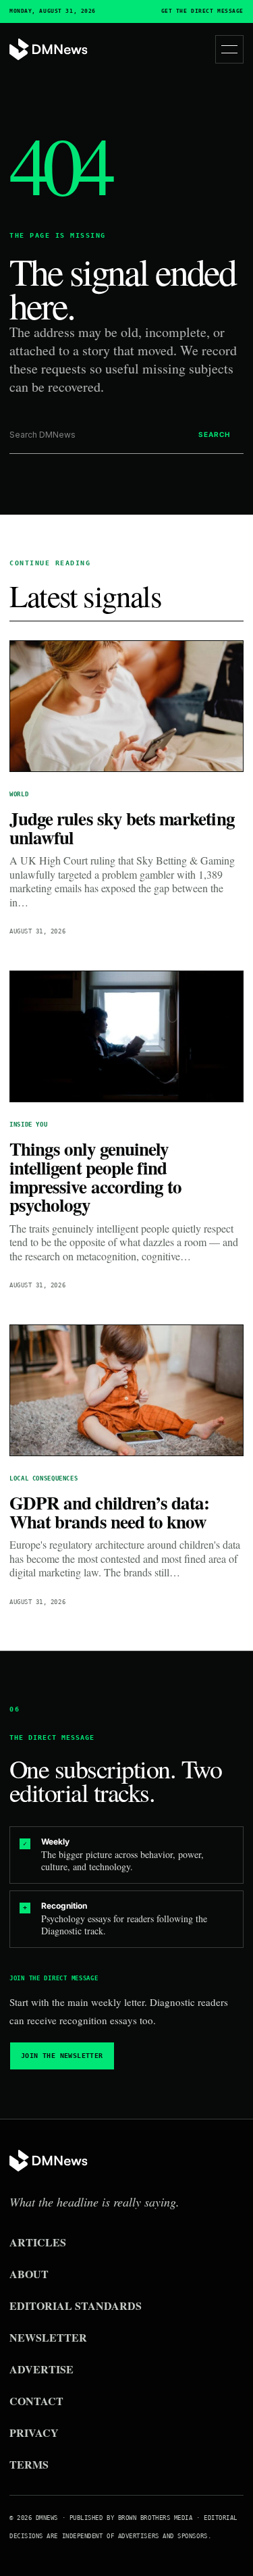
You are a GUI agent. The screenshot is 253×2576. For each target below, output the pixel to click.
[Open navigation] (229, 49)
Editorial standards (76, 2305)
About (29, 2274)
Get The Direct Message (202, 11)
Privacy (34, 2432)
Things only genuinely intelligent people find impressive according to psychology (95, 1177)
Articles (38, 2242)
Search (214, 434)
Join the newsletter (62, 2056)
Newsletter (48, 2337)
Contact (36, 2401)
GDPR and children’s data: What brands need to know (109, 1512)
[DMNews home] (49, 50)
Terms (29, 2464)
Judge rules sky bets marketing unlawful (122, 828)
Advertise (41, 2369)
